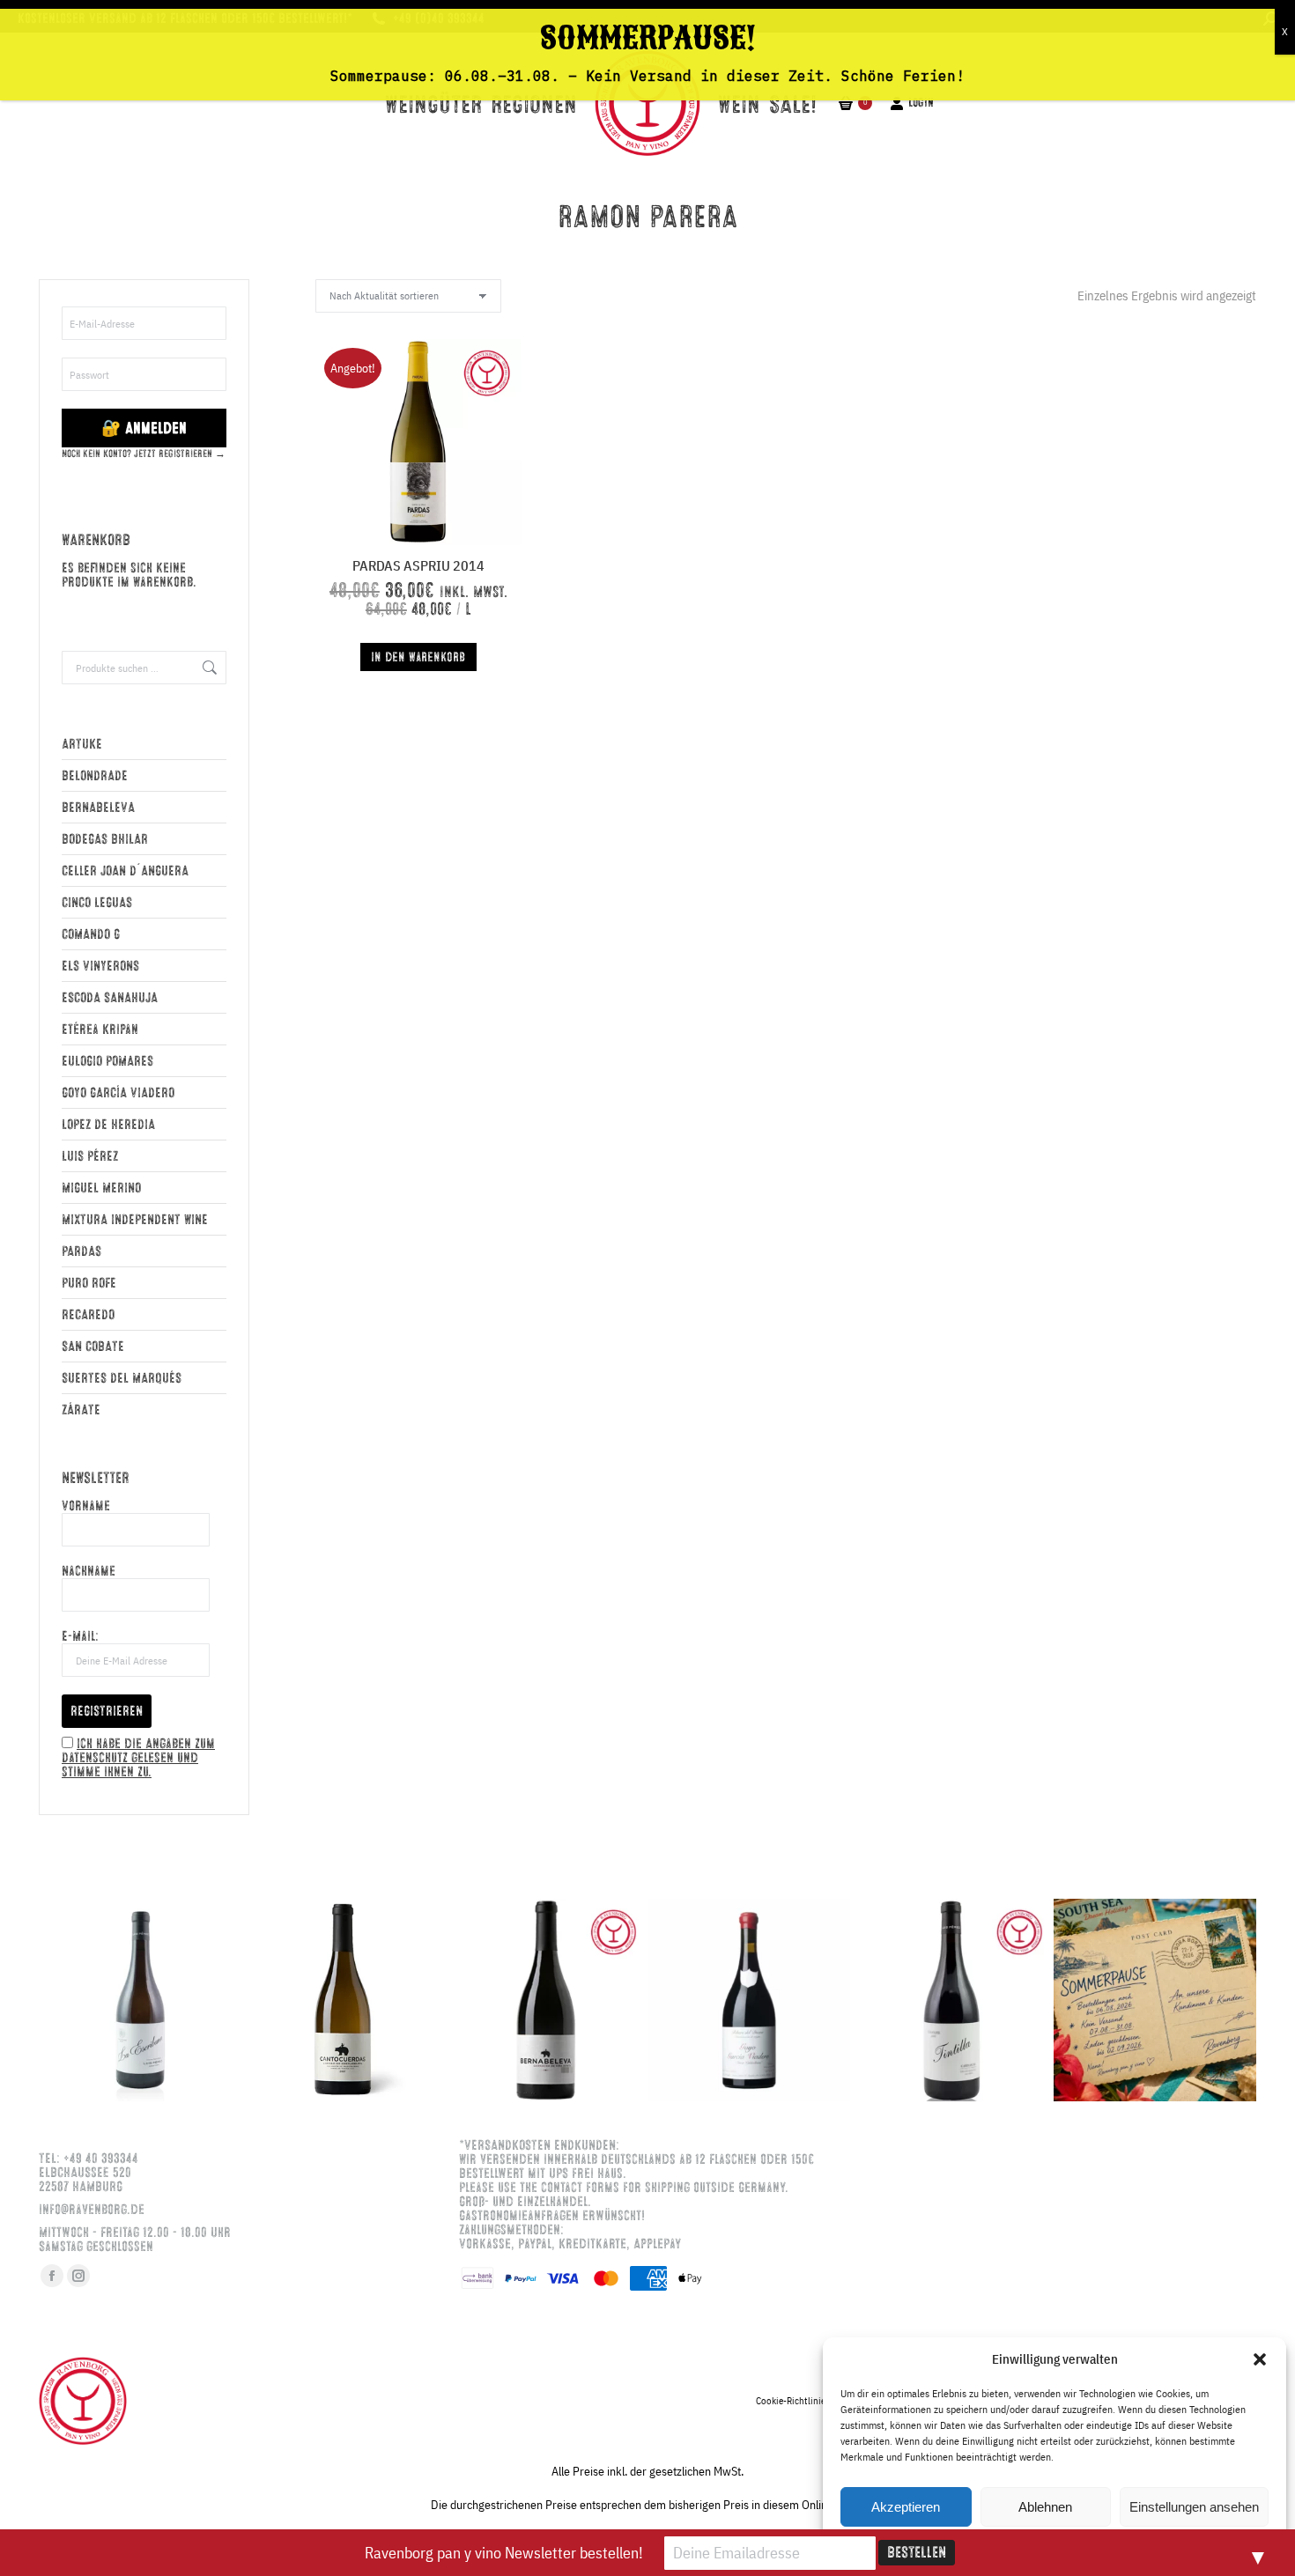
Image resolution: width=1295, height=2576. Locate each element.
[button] (1260, 2359)
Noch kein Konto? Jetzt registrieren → (144, 454)
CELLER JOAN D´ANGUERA (125, 871)
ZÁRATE (81, 1410)
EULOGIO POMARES (107, 1061)
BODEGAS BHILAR (105, 839)
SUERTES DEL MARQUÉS (122, 1378)
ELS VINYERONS (100, 966)
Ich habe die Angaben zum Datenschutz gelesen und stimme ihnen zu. (138, 1758)
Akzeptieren (906, 2507)
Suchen (208, 668)
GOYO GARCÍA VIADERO (118, 1093)
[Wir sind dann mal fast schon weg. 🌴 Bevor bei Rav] (1155, 2000)
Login (921, 103)
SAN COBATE (93, 1347)
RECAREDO (88, 1315)
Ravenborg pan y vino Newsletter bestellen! (504, 2553)
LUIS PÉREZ (90, 1156)
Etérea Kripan (100, 1030)
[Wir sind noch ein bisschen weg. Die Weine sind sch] (140, 2000)
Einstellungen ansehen (1194, 2507)
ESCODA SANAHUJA (110, 998)
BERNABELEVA (98, 808)
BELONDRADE (95, 776)
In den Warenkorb (418, 657)
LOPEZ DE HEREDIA (108, 1125)
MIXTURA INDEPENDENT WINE (135, 1220)
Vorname (86, 1506)
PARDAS (81, 1251)
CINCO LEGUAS (97, 903)
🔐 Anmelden (144, 428)
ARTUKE (82, 744)
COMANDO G (91, 934)
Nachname (89, 1571)
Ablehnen (1045, 2507)
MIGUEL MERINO (101, 1188)
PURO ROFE (89, 1283)
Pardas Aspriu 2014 (418, 565)
